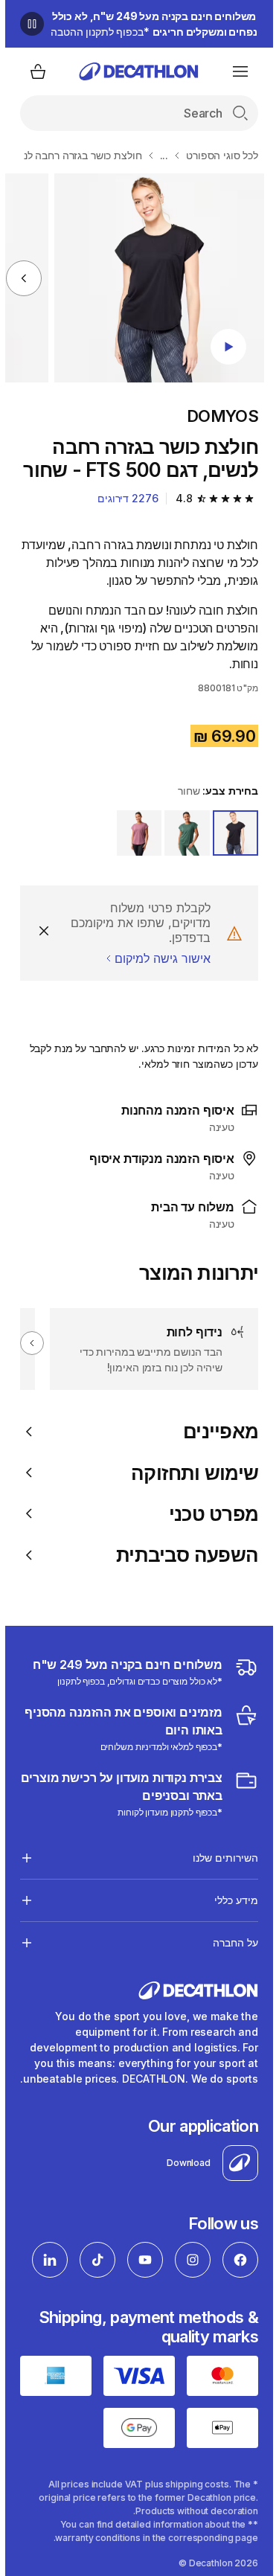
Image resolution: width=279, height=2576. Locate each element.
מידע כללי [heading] (231, 1900)
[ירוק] (182, 833)
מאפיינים (215, 1431)
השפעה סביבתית (182, 1555)
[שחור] (230, 833)
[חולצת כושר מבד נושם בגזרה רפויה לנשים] (154, 278)
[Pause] (27, 24)
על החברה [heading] (230, 1942)
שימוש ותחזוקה (189, 1473)
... (159, 155)
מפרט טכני (208, 1514)
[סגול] (134, 833)
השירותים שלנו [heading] (220, 1858)
